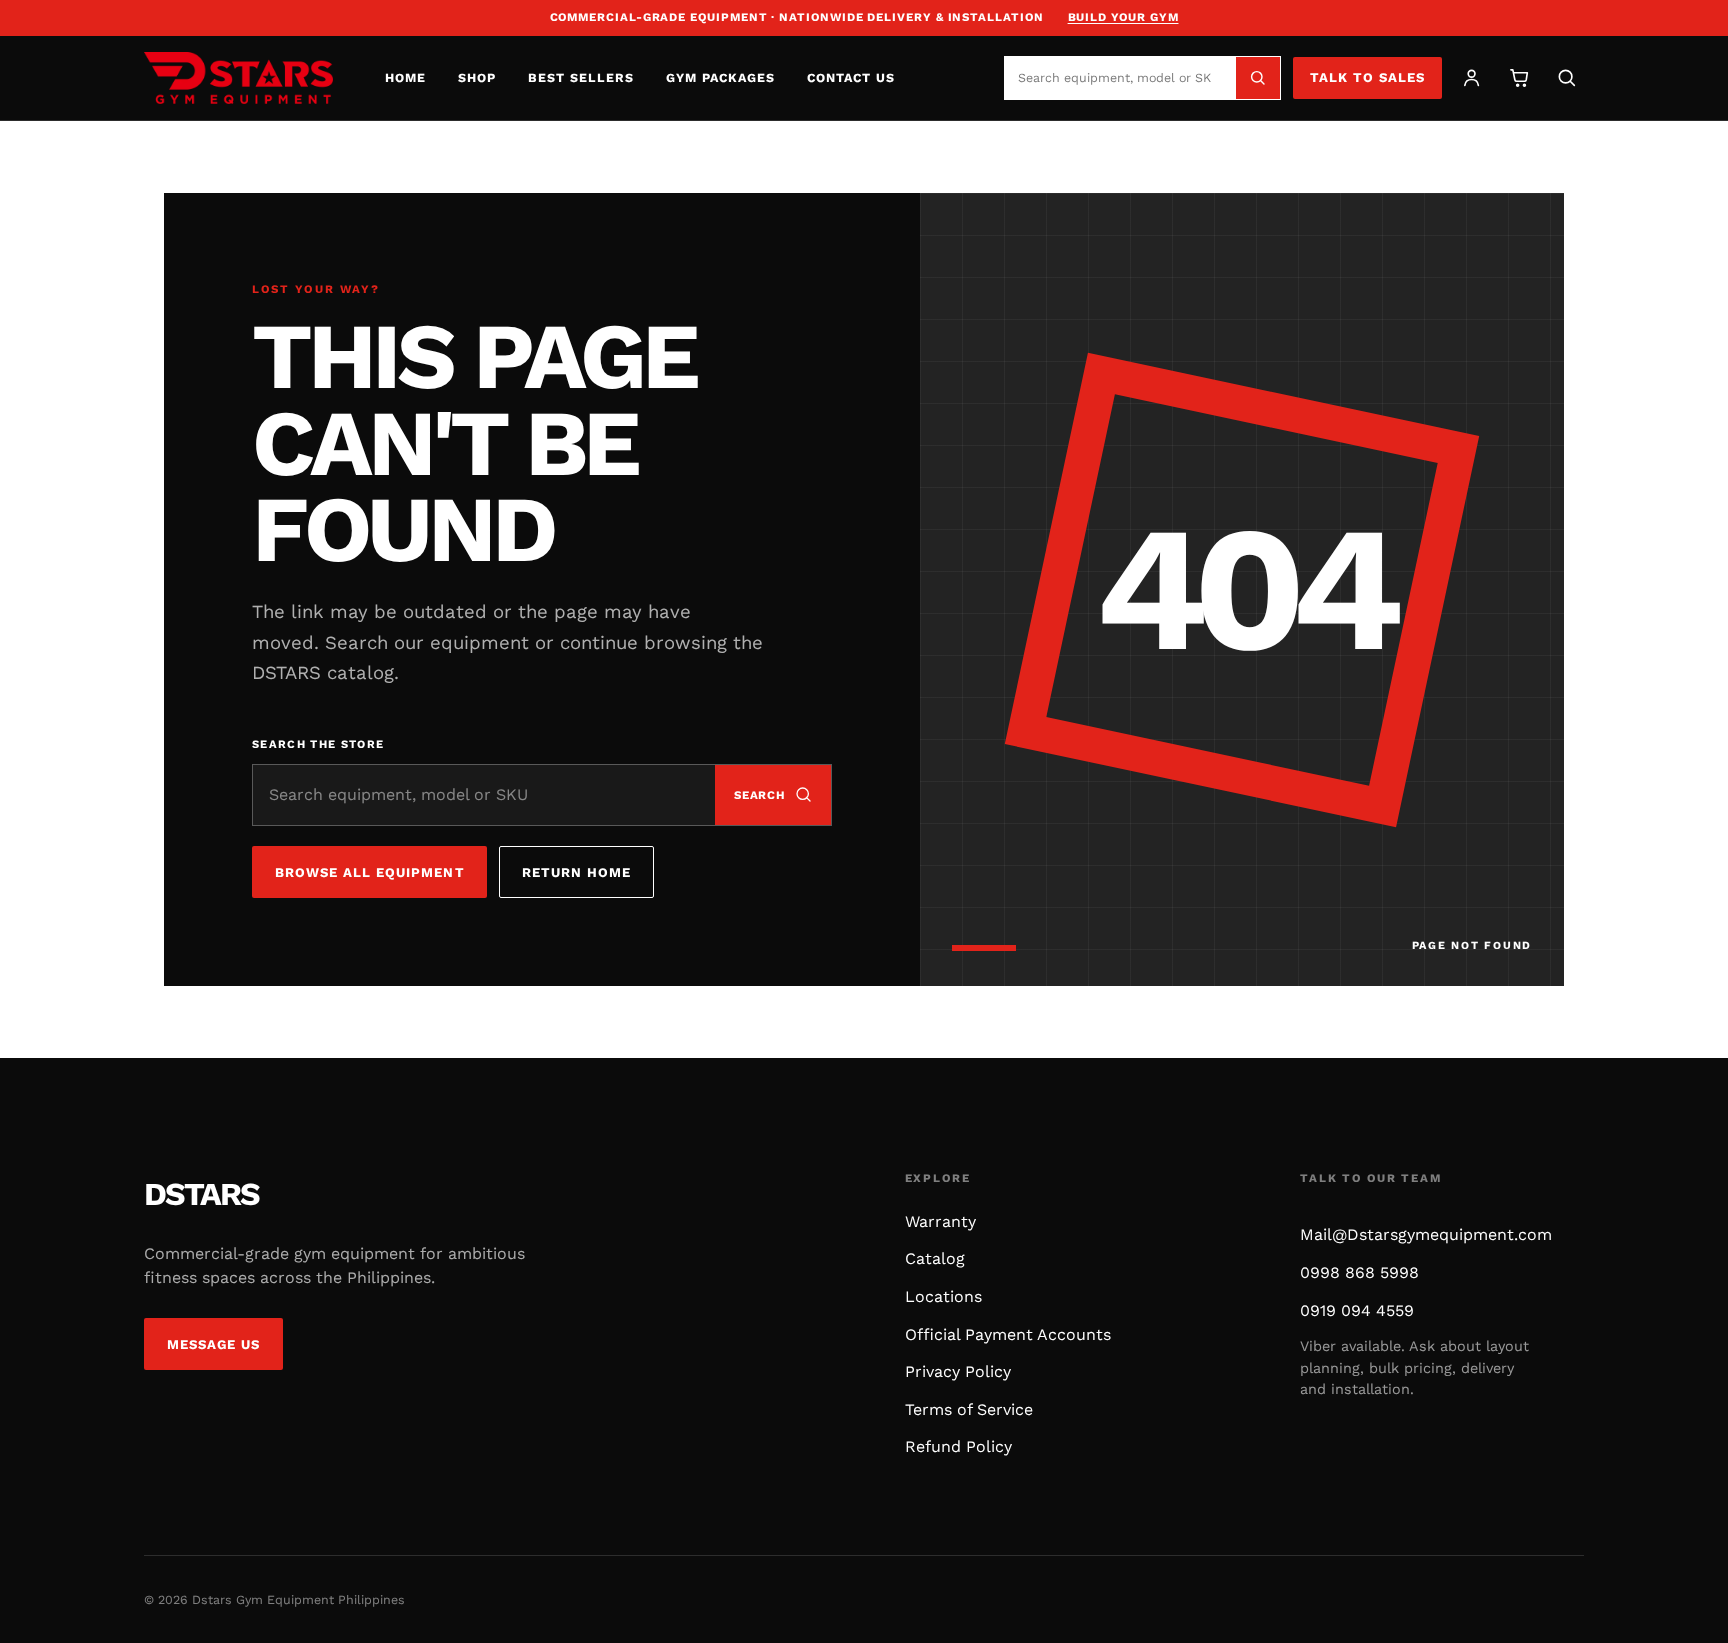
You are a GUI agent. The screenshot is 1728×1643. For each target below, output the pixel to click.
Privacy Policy (958, 1371)
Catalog (935, 1258)
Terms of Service (969, 1409)
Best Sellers (581, 77)
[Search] (1258, 78)
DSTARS (201, 1194)
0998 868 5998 (1359, 1272)
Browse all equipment (370, 872)
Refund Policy (958, 1446)
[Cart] (1519, 77)
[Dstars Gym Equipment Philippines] (238, 78)
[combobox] (1120, 78)
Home (405, 77)
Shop (477, 77)
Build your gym (1123, 17)
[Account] (1471, 77)
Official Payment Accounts (1008, 1334)
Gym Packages (720, 77)
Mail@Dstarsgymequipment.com (1426, 1234)
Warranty (940, 1221)
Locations (943, 1296)
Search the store (318, 744)
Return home (577, 872)
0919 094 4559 (1357, 1310)
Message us (214, 1344)
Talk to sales (1368, 77)
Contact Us (851, 77)
